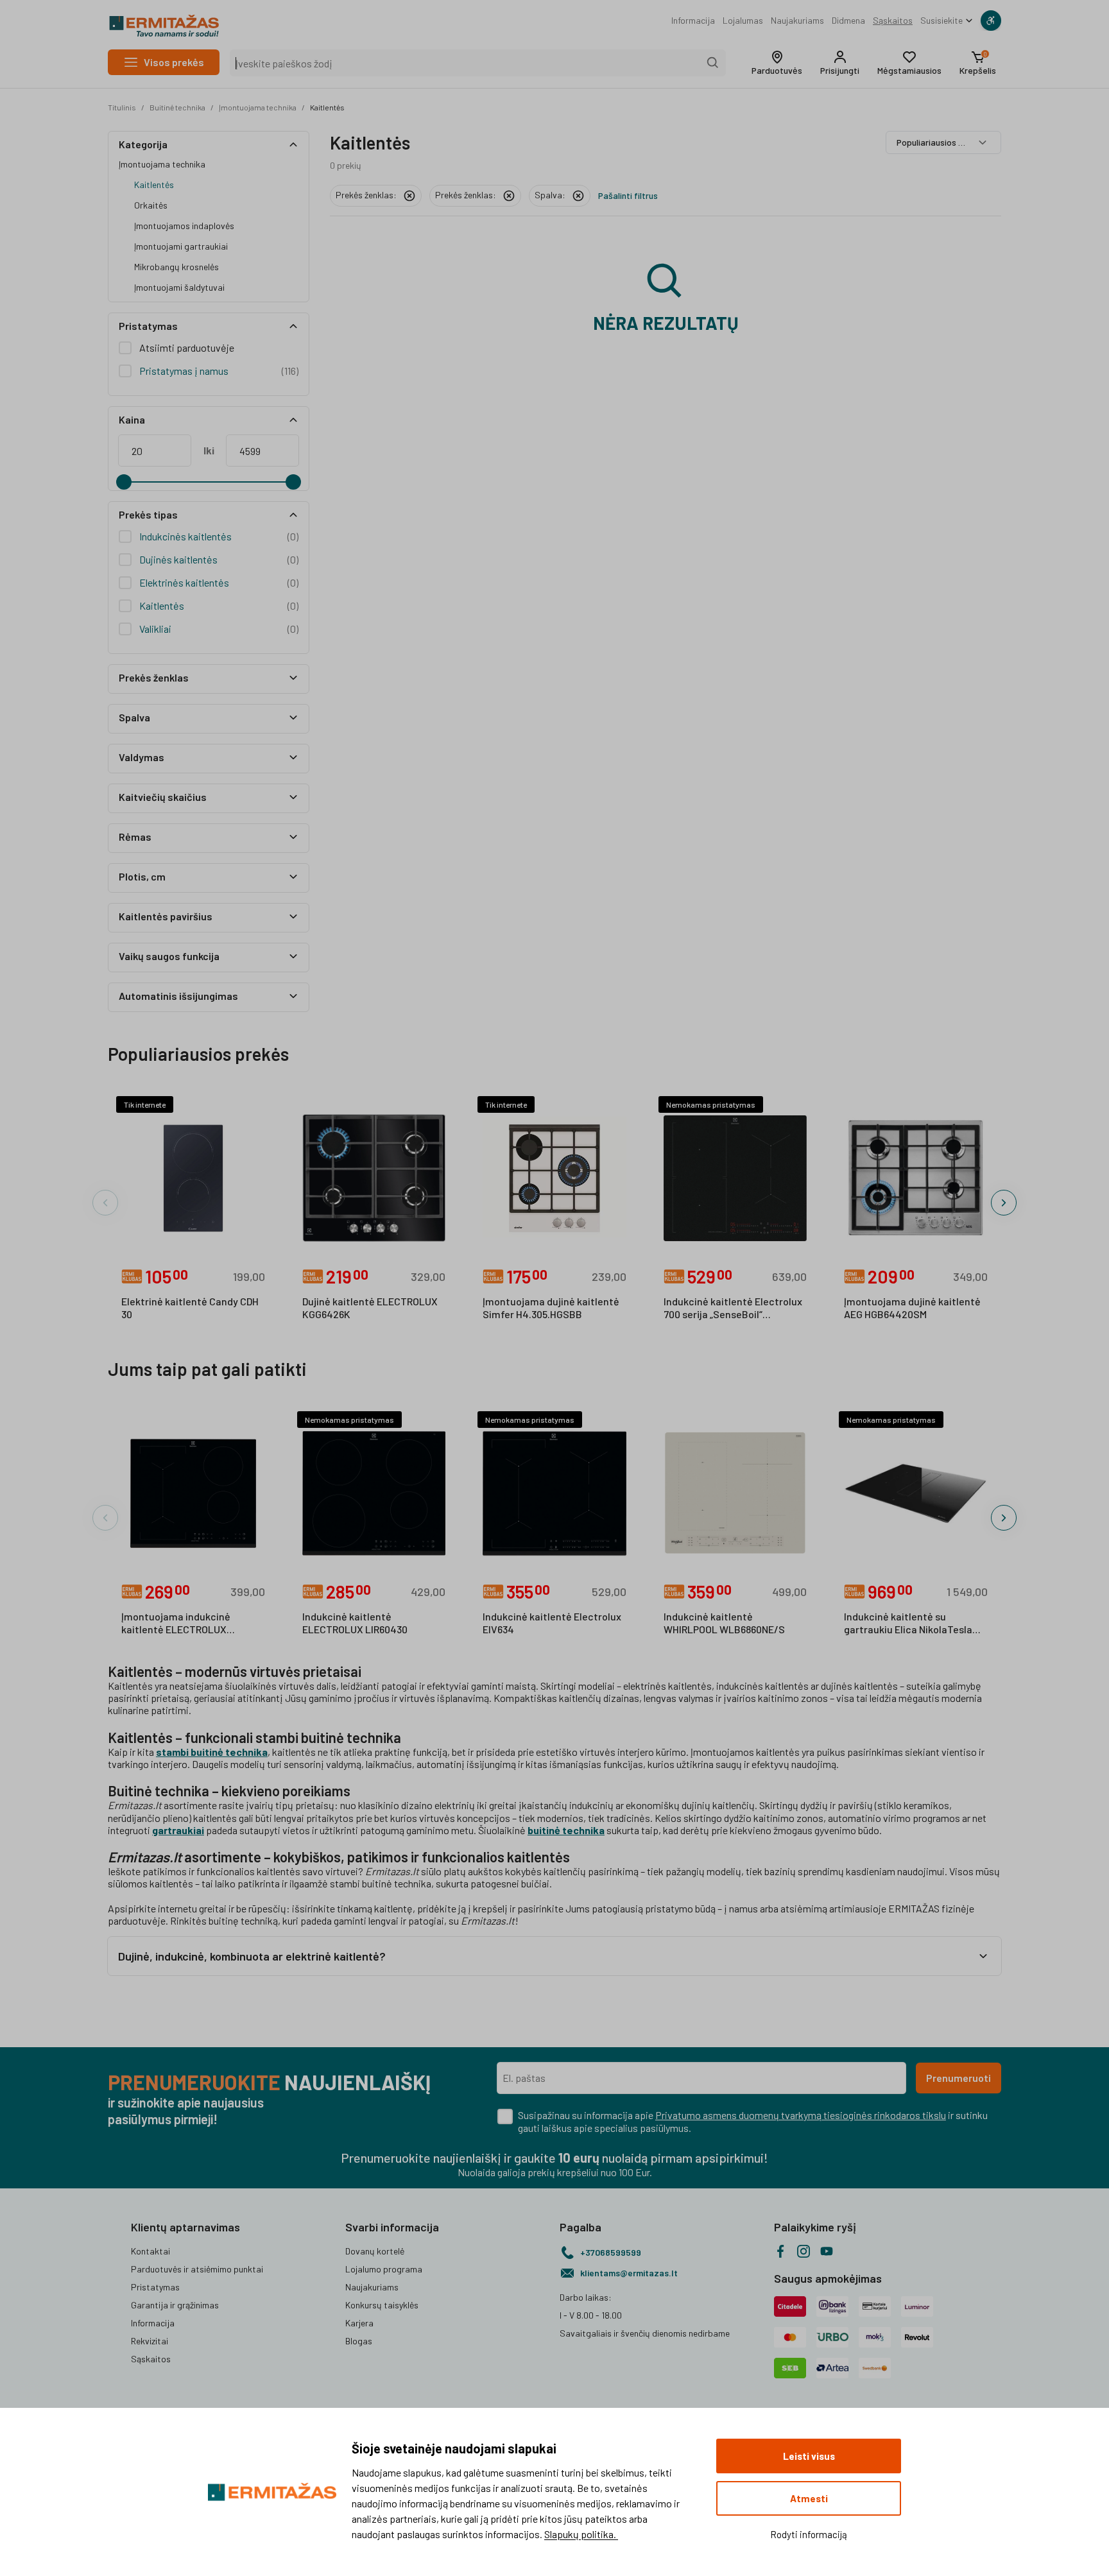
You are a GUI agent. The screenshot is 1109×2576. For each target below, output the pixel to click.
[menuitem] (693, 21)
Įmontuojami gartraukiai (181, 246)
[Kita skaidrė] (1004, 1203)
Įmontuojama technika (258, 107)
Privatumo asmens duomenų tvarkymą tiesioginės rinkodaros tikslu (801, 2115)
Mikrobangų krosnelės (176, 267)
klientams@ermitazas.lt (629, 2273)
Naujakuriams (797, 20)
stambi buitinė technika (212, 1752)
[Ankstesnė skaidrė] (105, 1203)
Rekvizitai (150, 2341)
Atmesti (809, 2498)
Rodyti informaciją (809, 2534)
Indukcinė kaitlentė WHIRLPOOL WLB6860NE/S (724, 1623)
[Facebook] (780, 2251)
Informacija (693, 20)
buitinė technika (566, 1830)
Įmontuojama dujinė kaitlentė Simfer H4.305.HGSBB (551, 1308)
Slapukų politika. (581, 2534)
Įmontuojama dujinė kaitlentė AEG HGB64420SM (912, 1308)
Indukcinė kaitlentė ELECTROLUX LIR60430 (355, 1623)
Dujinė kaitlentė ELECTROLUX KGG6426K (370, 1308)
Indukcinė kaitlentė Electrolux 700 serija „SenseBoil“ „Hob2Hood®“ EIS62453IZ (733, 1309)
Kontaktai (150, 2251)
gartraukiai (178, 1830)
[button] (777, 63)
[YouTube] (827, 2251)
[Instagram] (804, 2251)
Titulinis (122, 107)
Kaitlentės (327, 107)
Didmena (848, 20)
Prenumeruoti (959, 2078)
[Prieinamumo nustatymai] (991, 21)
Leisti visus (809, 2456)
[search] (713, 63)
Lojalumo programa (384, 2269)
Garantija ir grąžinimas (175, 2305)
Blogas (359, 2341)
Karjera (359, 2323)
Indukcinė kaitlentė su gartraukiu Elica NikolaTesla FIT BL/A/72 (908, 1624)
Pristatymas (155, 2287)
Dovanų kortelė (375, 2251)
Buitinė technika (177, 107)
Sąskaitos (893, 20)
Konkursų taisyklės (382, 2305)
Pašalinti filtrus (628, 195)
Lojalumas (743, 20)
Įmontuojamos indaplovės (184, 226)
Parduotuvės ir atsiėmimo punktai (197, 2269)
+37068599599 (611, 2252)
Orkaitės (151, 205)
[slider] (124, 482)
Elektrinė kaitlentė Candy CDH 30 (190, 1308)
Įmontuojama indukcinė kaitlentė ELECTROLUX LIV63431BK (176, 1624)
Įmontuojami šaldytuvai (179, 287)
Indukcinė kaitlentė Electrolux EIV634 (552, 1623)
